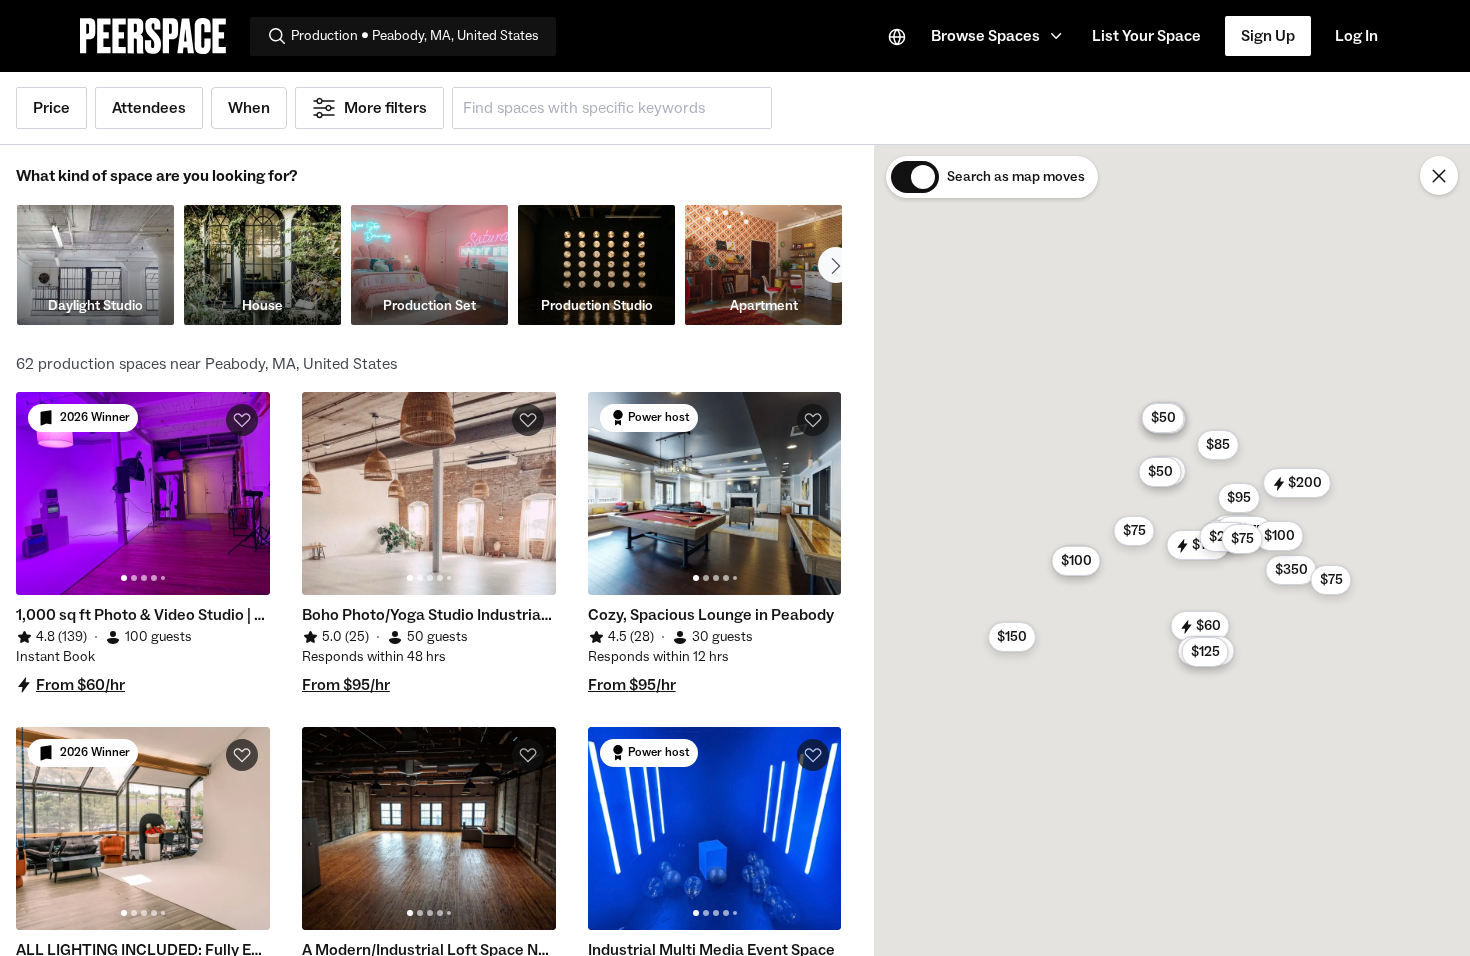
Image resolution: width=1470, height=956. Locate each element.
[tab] (124, 578)
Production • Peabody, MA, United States (415, 36)
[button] (999, 36)
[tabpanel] (143, 493)
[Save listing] (242, 420)
